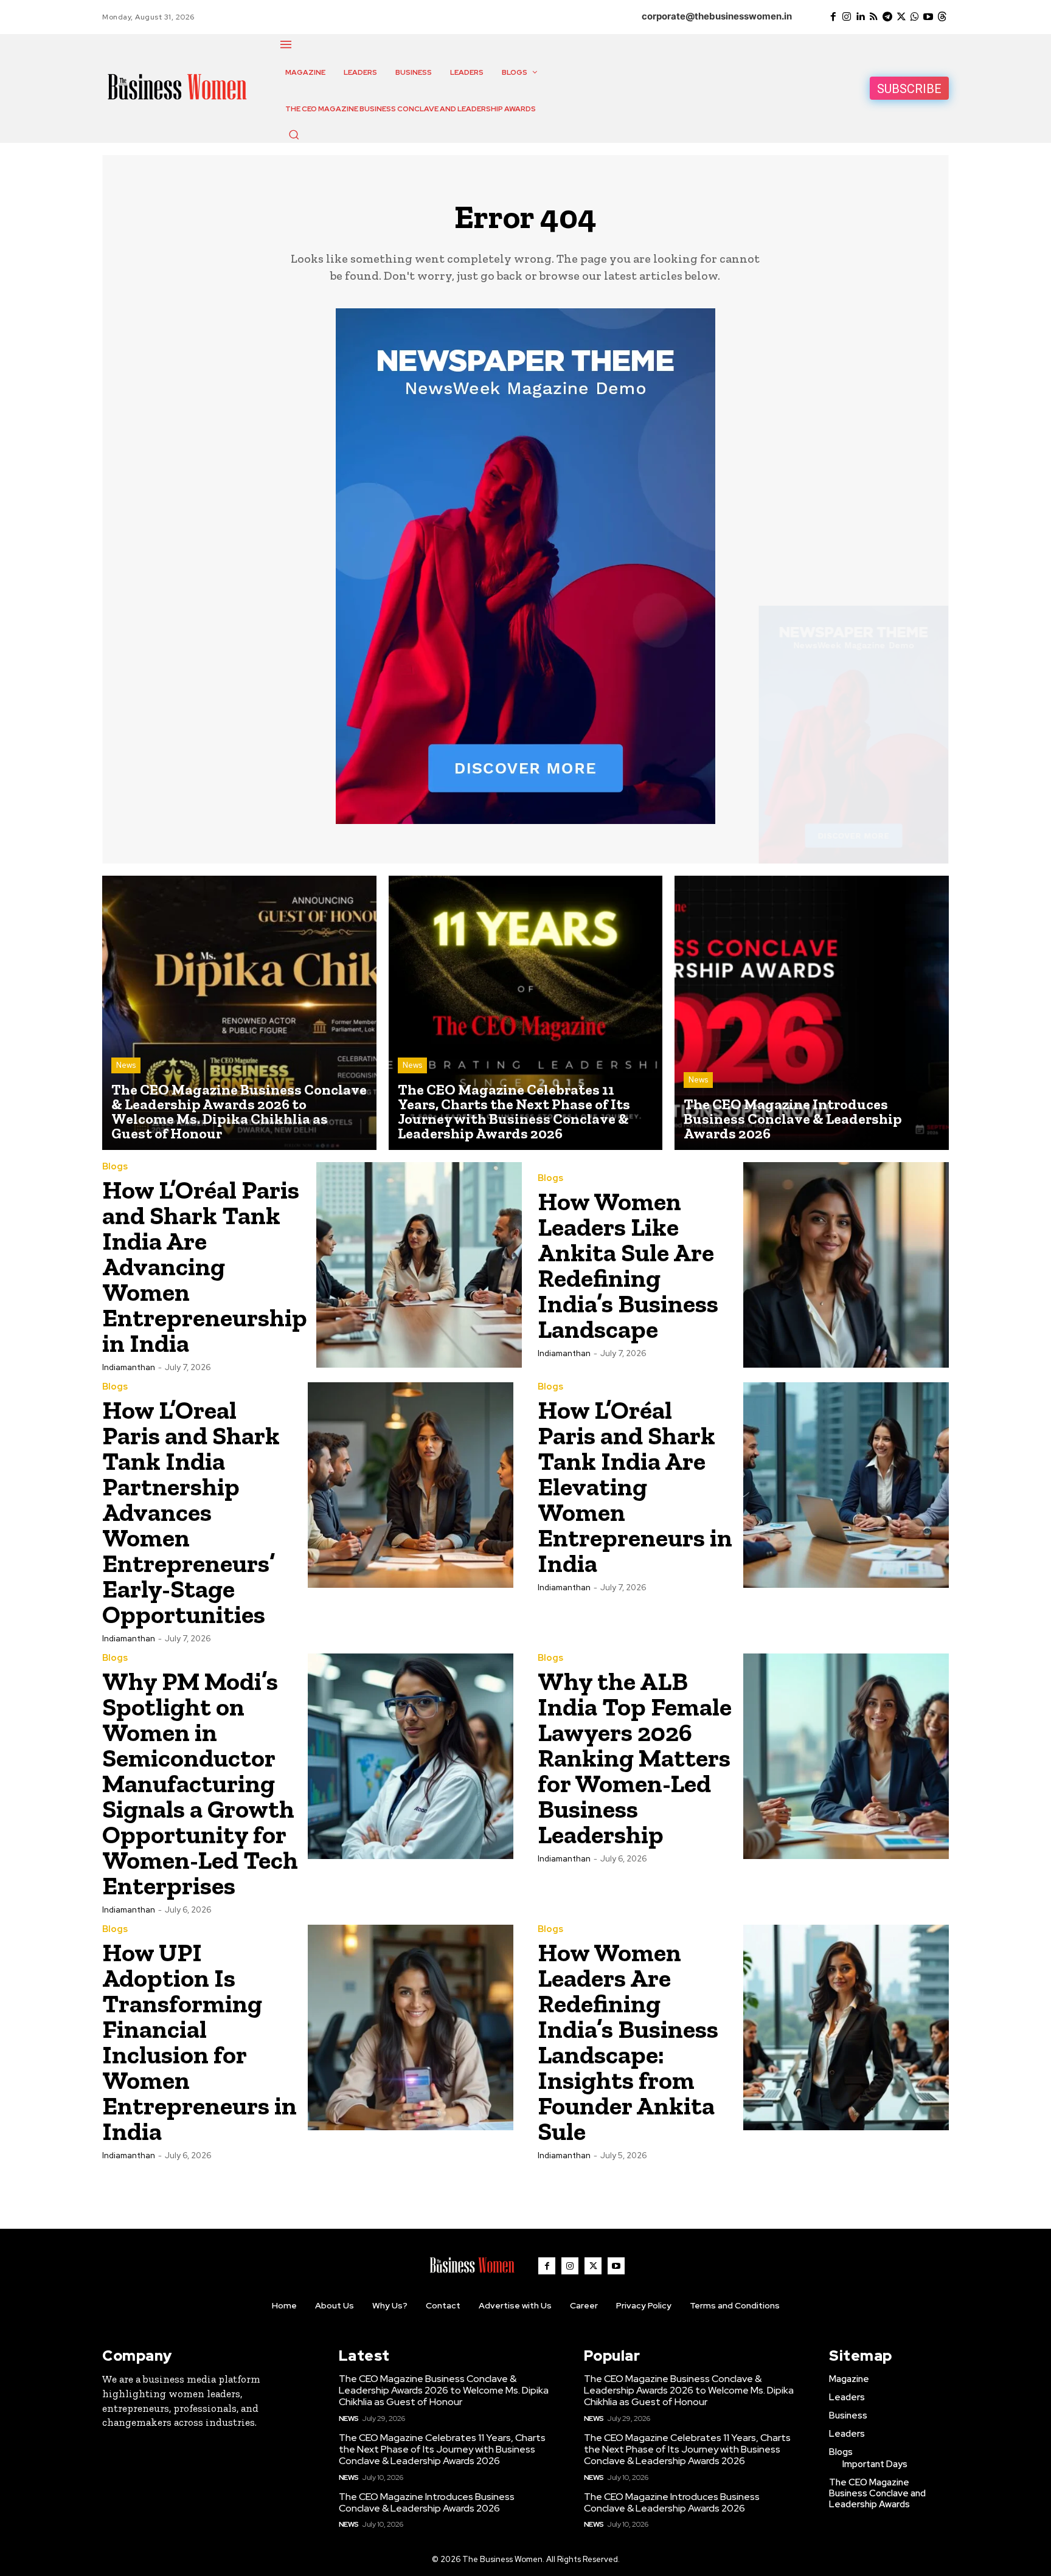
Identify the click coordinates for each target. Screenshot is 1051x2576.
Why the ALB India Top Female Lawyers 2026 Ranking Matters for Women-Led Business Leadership (635, 1758)
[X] (901, 17)
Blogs (115, 1167)
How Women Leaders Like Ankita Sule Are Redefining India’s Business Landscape (628, 1265)
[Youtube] (928, 17)
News (126, 1065)
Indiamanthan (129, 1367)
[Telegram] (887, 17)
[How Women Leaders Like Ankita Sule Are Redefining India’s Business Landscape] (846, 1265)
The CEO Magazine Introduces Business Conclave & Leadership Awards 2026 (427, 2502)
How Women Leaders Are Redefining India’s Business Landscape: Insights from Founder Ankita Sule (628, 2042)
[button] (294, 134)
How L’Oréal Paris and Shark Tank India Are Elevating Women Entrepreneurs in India (635, 1487)
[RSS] (874, 17)
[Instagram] (847, 17)
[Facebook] (833, 17)
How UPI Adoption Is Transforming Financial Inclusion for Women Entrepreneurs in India (199, 2042)
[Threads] (942, 17)
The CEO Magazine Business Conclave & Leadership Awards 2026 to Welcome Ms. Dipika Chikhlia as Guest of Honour (444, 2390)
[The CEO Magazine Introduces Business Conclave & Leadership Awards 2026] (812, 1013)
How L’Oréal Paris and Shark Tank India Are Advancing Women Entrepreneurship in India (205, 1266)
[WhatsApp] (915, 17)
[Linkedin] (860, 17)
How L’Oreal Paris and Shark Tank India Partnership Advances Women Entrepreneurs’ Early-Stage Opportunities (191, 1512)
